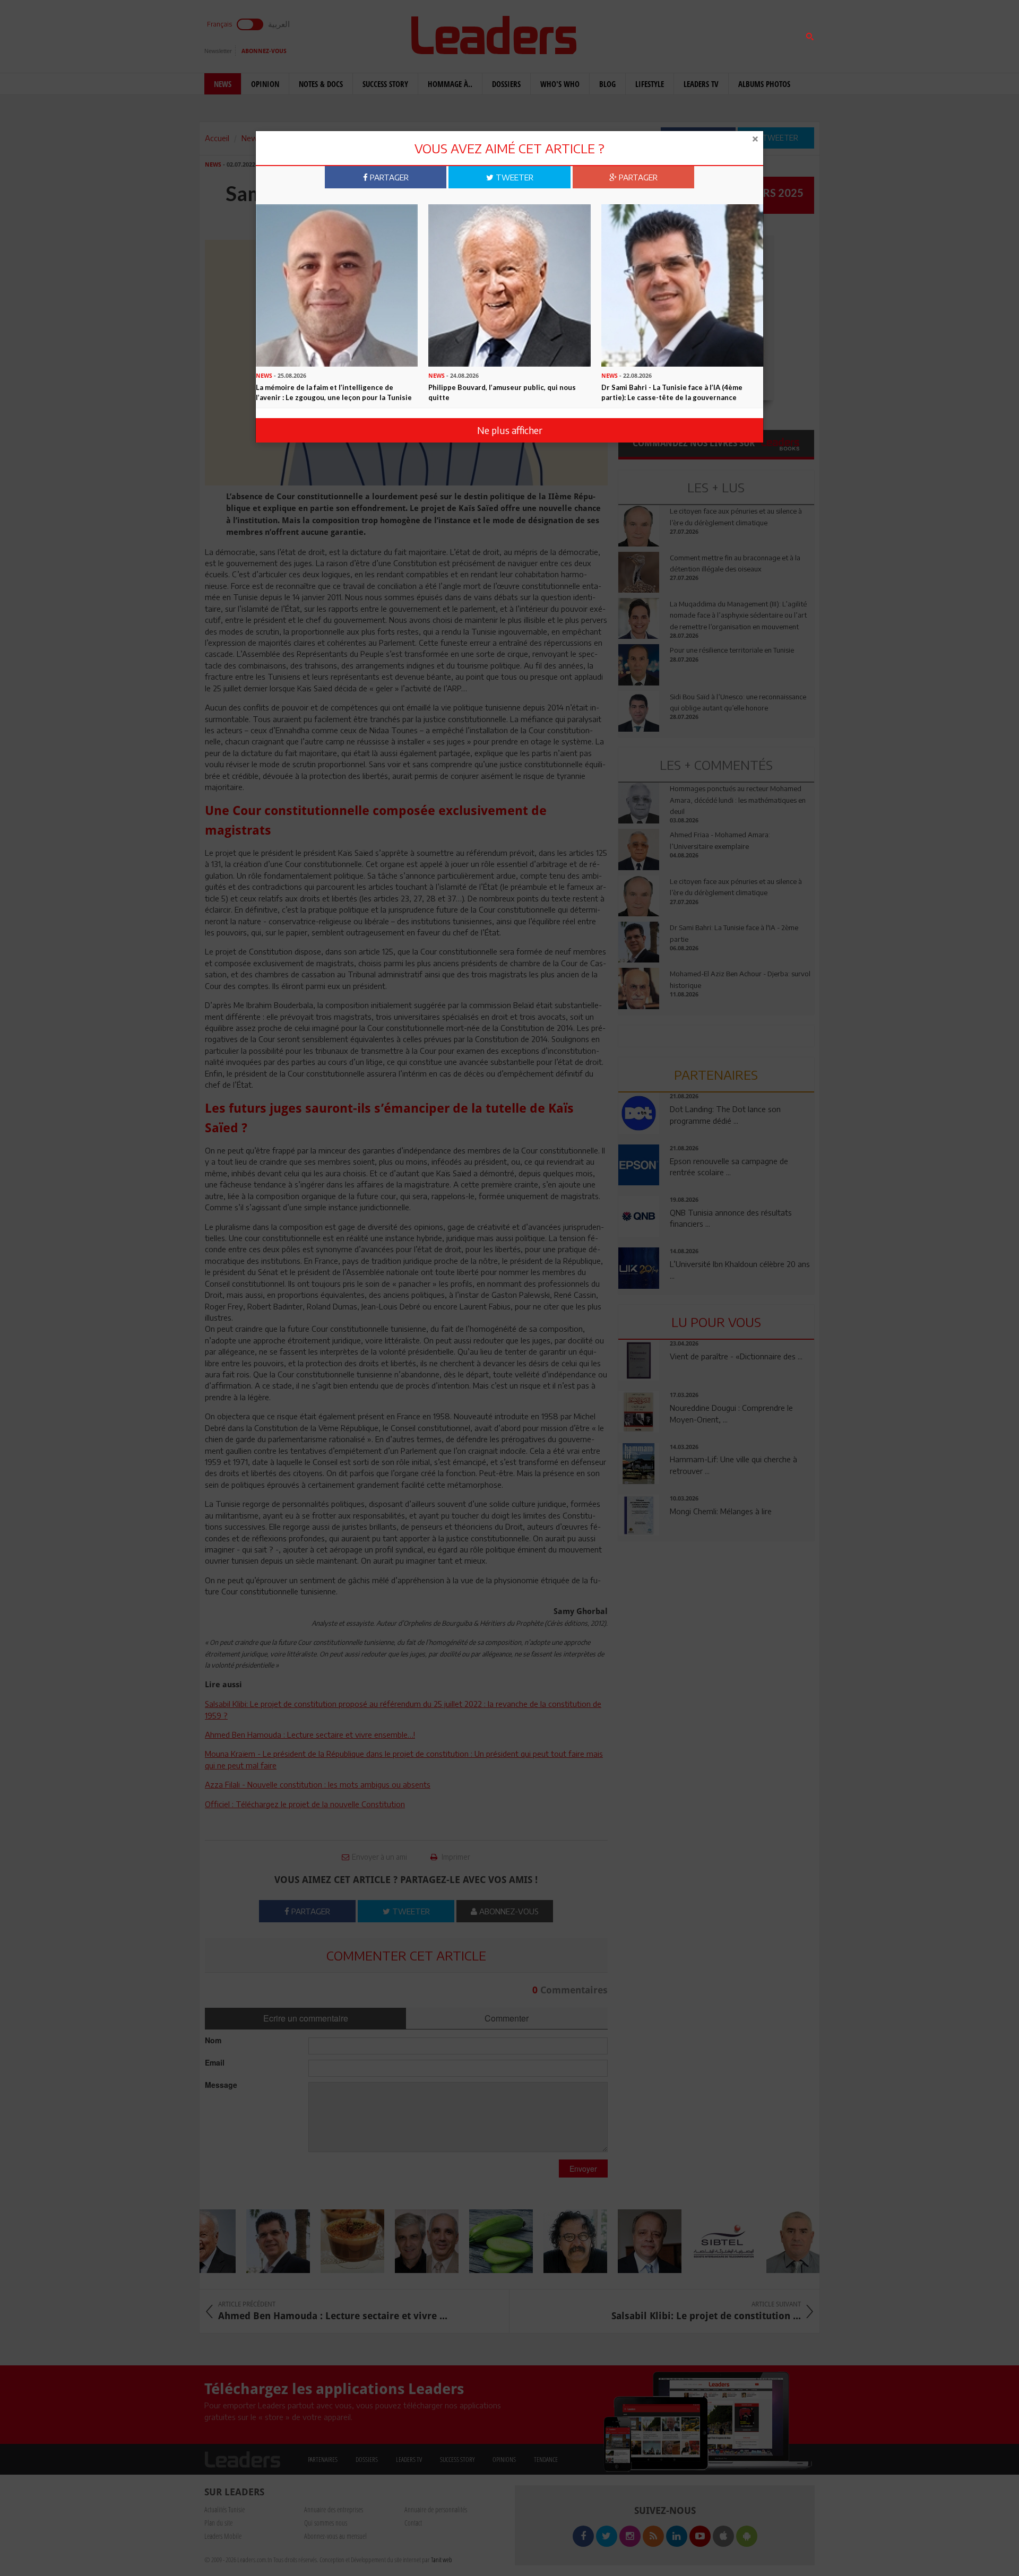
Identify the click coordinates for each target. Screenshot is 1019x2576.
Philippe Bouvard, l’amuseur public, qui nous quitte (502, 392)
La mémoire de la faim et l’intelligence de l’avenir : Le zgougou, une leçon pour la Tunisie (334, 392)
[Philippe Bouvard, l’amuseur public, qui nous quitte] (509, 284)
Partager (388, 177)
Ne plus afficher (510, 430)
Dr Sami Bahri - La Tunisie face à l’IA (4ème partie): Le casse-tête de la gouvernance (672, 392)
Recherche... (644, 34)
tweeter (513, 177)
